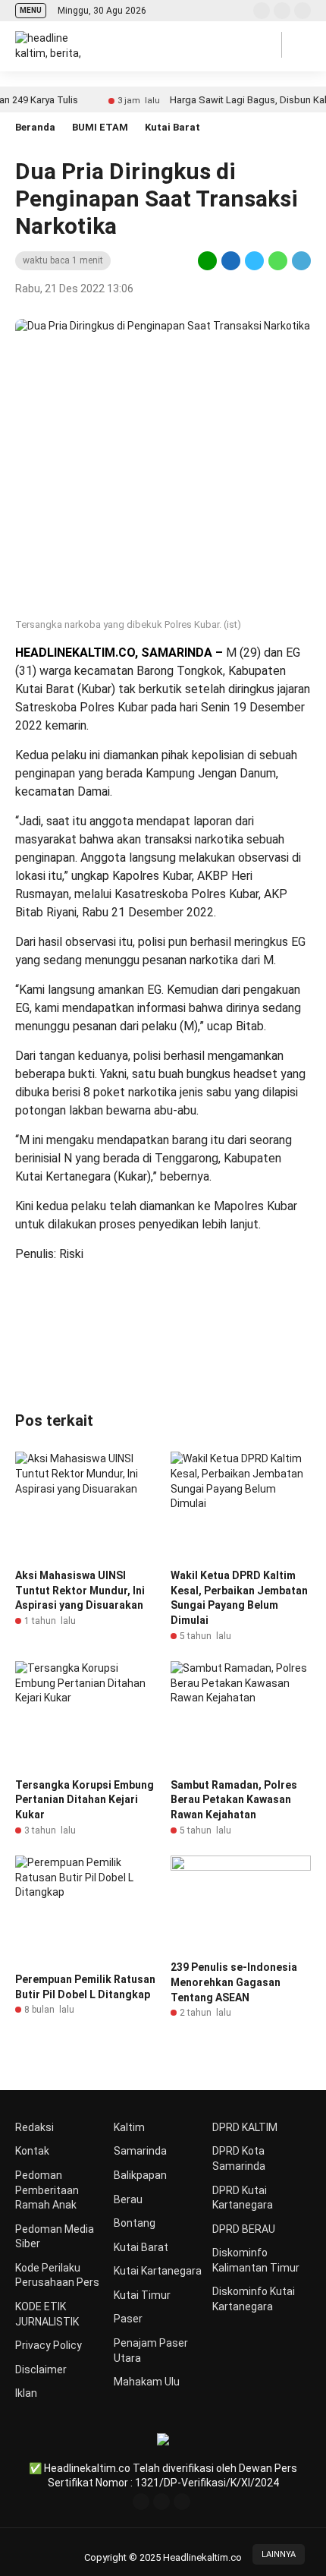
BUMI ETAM (100, 127)
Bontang (135, 2223)
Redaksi (34, 2127)
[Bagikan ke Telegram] (300, 260)
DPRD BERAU (244, 2229)
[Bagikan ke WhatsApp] (278, 260)
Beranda (35, 127)
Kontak (32, 2151)
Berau (128, 2199)
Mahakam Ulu (147, 2382)
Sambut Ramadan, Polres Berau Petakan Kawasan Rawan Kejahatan (234, 1800)
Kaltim (129, 2127)
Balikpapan (140, 2175)
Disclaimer (41, 2369)
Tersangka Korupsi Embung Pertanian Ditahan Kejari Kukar (85, 1800)
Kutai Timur (142, 2295)
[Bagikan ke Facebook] (231, 260)
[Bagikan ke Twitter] (254, 260)
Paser (128, 2319)
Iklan (26, 2393)
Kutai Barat (172, 127)
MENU (31, 10)
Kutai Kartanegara (158, 2271)
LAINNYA (279, 2554)
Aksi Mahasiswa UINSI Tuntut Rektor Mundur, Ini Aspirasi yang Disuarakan (80, 1590)
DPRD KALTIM (245, 2127)
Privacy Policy (49, 2345)
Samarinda (140, 2151)
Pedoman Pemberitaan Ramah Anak (47, 2190)
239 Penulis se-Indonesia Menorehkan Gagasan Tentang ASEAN (234, 1982)
